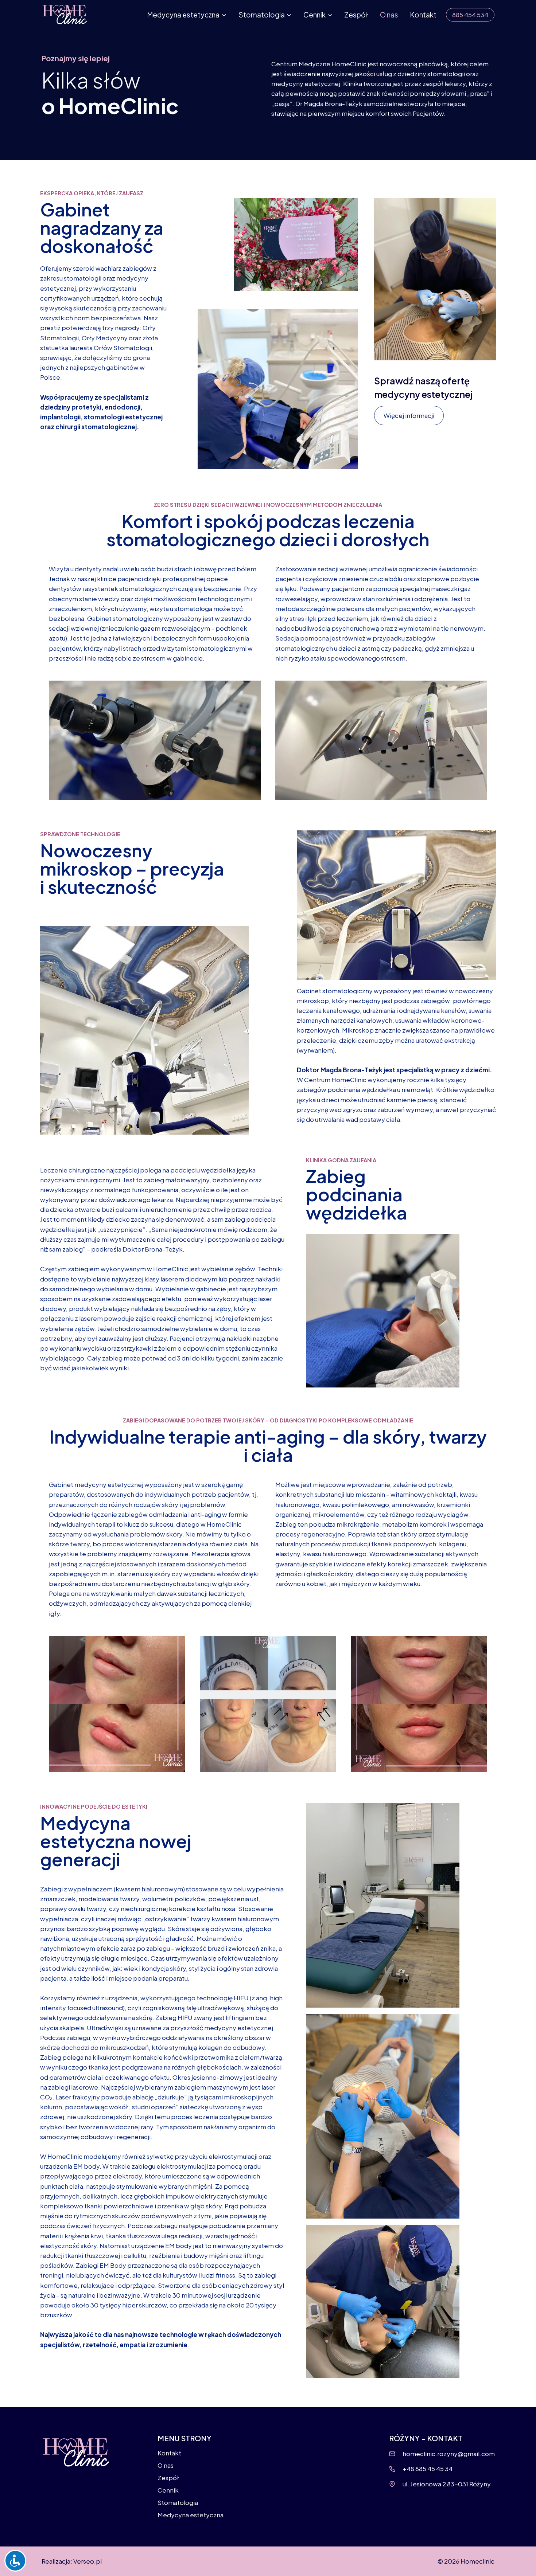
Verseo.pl (88, 2561)
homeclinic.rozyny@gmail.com (449, 2454)
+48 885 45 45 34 (428, 2469)
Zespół (356, 15)
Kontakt (423, 15)
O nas (389, 15)
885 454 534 (470, 15)
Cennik (168, 2490)
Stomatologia (178, 2502)
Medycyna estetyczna (191, 2515)
